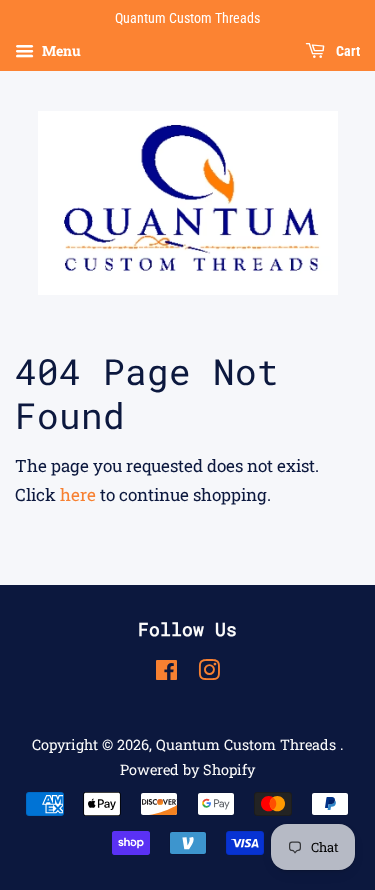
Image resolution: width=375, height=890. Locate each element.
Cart (346, 51)
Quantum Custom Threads (248, 744)
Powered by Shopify (187, 769)
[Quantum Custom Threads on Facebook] (166, 673)
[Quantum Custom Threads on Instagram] (209, 673)
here (78, 494)
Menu (60, 50)
